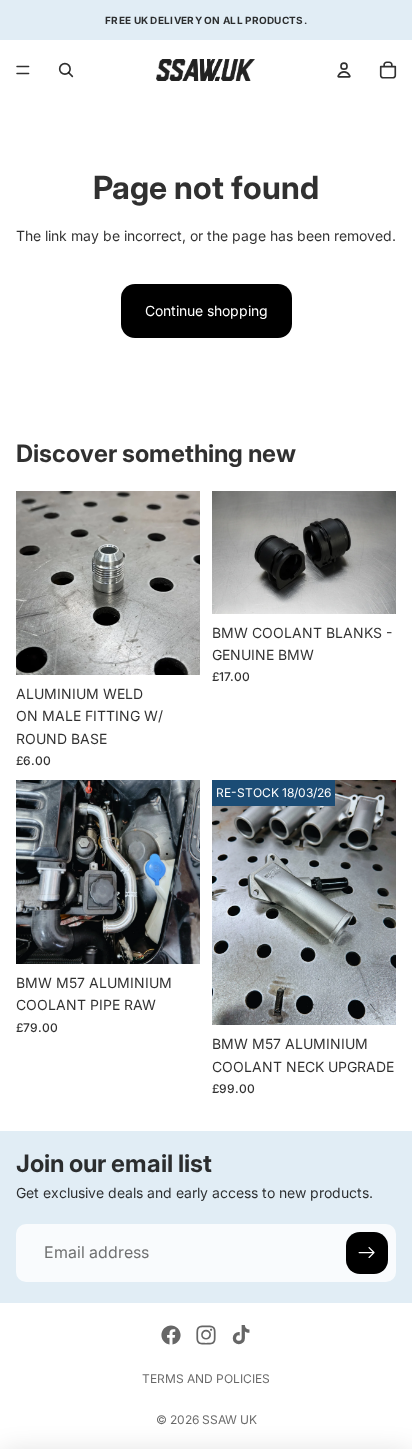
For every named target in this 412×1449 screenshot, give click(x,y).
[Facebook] (171, 1335)
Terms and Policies (206, 1378)
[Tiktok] (241, 1335)
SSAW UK (229, 1419)
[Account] (344, 70)
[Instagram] (206, 1335)
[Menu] (23, 70)
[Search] (66, 70)
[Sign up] (367, 1253)
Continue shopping (206, 310)
